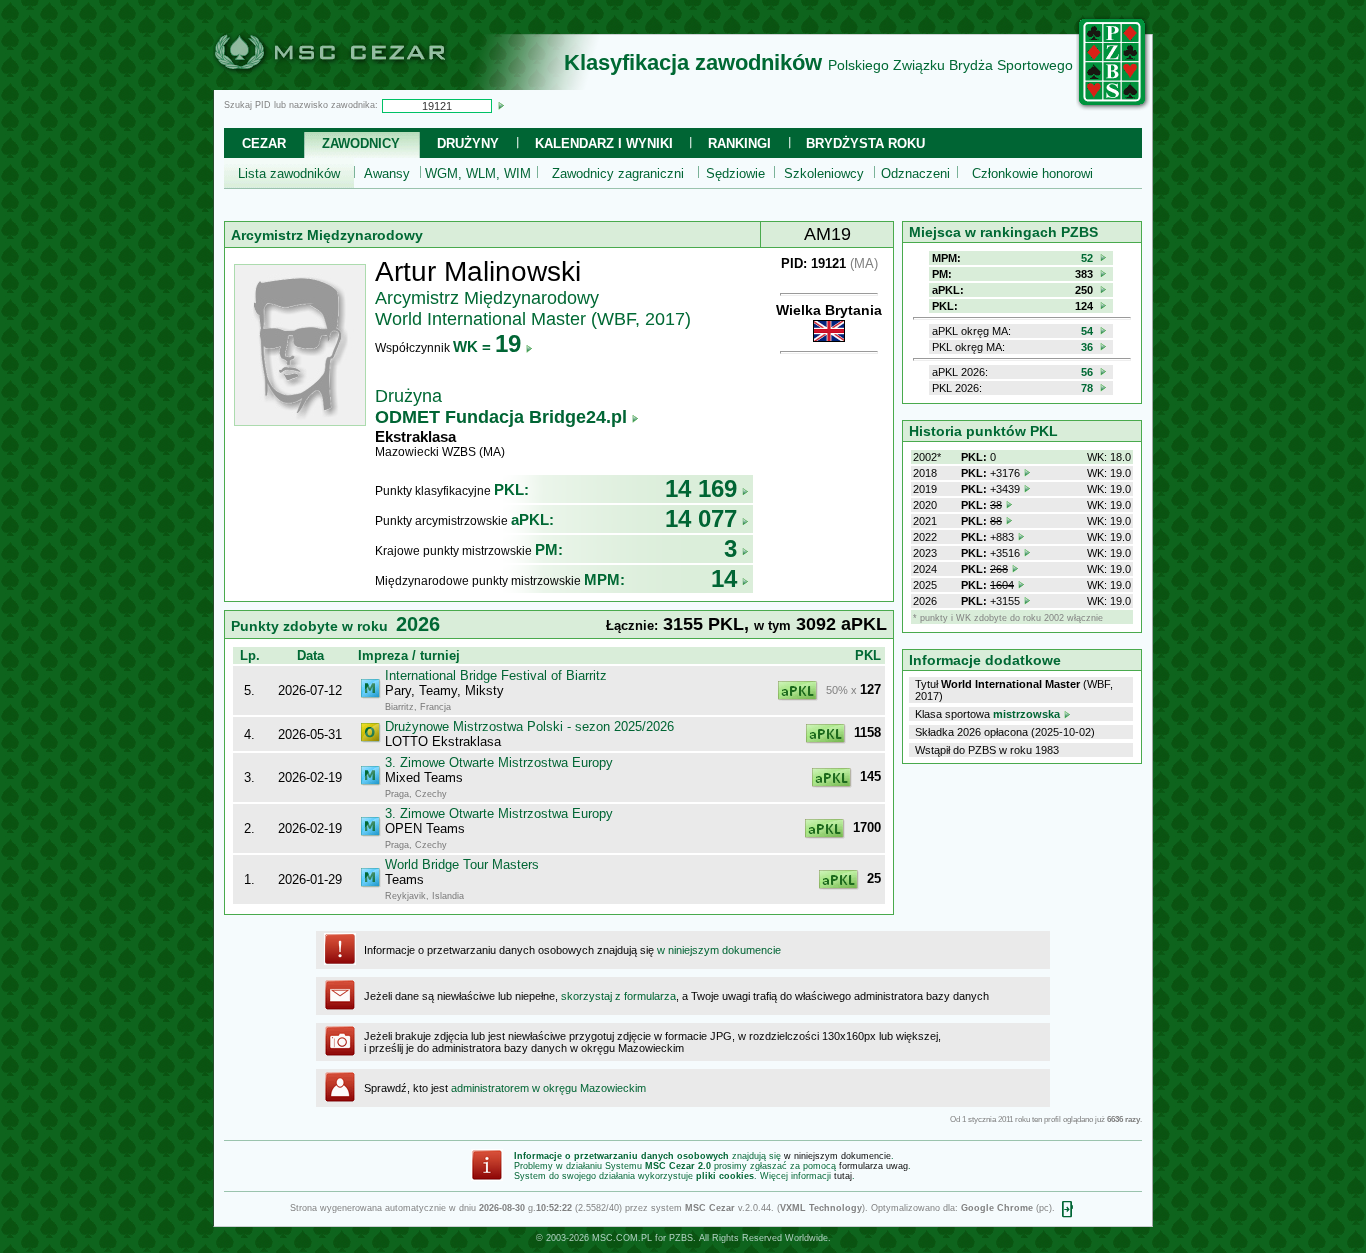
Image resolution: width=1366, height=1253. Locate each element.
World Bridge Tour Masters (462, 864)
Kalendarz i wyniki (604, 143)
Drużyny (468, 143)
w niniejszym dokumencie (719, 950)
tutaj (843, 1176)
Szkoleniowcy (824, 173)
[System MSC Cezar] (363, 84)
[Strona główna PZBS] (1113, 107)
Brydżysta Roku (865, 143)
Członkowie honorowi (1032, 173)
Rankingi (739, 143)
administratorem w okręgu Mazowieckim (548, 1088)
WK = (487, 346)
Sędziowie (735, 173)
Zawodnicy (361, 143)
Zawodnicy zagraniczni (618, 173)
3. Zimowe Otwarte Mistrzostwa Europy (499, 762)
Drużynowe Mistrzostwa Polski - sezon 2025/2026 (529, 726)
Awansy (387, 173)
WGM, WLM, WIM (478, 173)
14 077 (701, 518)
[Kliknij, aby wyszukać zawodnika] (501, 105)
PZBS (681, 1238)
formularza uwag (873, 1166)
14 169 (701, 488)
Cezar (264, 143)
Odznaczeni (915, 173)
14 (724, 578)
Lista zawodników (289, 173)
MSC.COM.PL (622, 1238)
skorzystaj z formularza (618, 996)
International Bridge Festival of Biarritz (496, 675)
